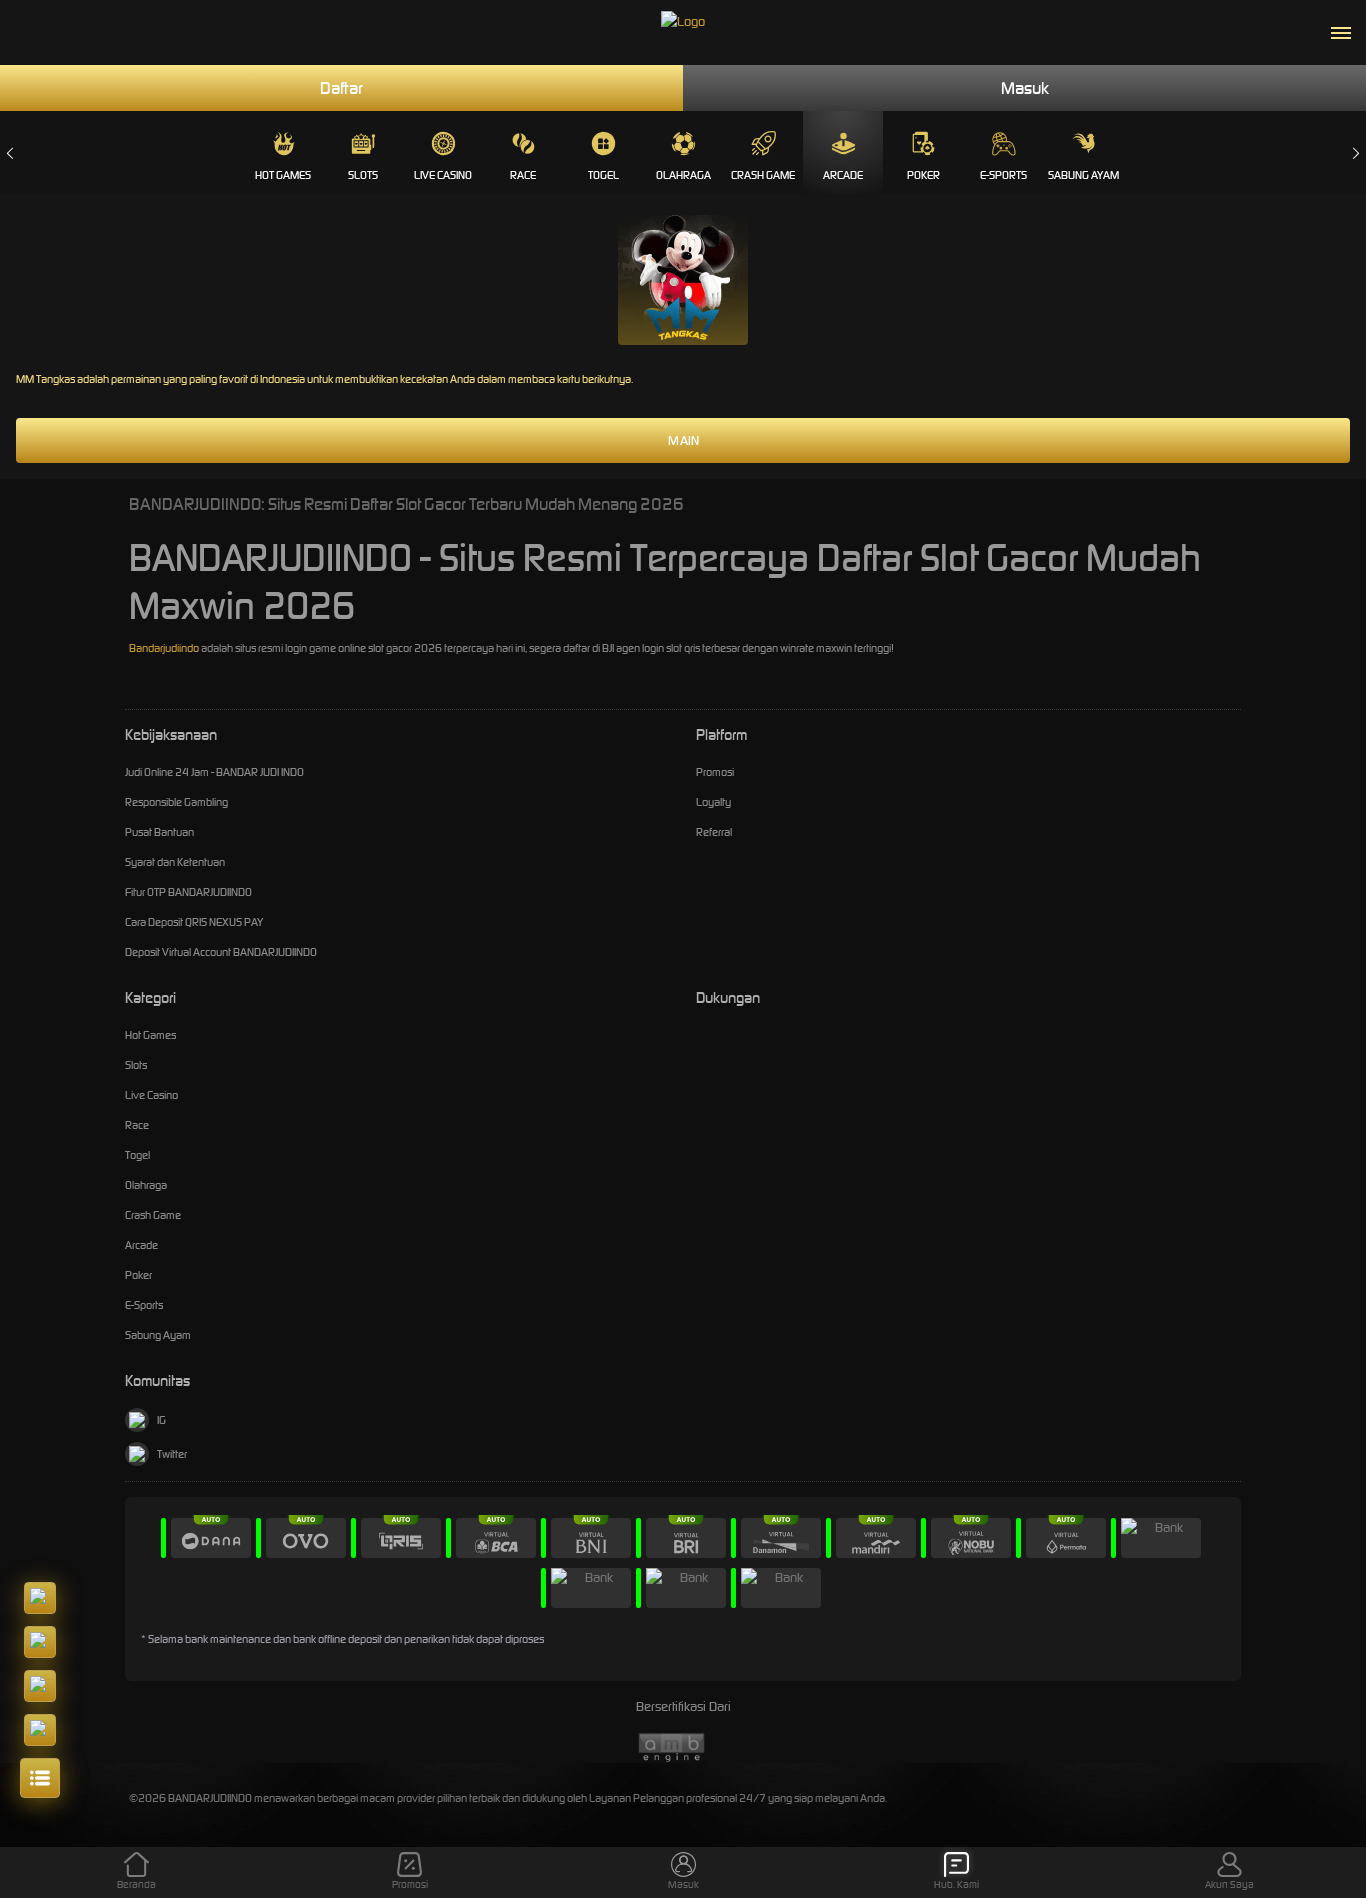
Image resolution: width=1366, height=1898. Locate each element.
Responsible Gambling (176, 802)
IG (161, 1420)
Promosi (715, 772)
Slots (363, 175)
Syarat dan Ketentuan (175, 862)
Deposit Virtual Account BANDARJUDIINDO (221, 952)
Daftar (341, 88)
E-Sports (1003, 175)
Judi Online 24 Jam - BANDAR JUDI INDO (214, 772)
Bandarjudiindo (164, 648)
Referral (714, 832)
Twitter (172, 1454)
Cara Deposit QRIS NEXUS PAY (194, 922)
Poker (923, 175)
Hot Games (283, 175)
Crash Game (763, 175)
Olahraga (683, 175)
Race (523, 175)
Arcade (843, 175)
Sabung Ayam (1083, 175)
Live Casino (443, 175)
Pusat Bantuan (159, 832)
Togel (603, 175)
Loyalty (713, 802)
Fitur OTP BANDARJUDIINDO (188, 892)
